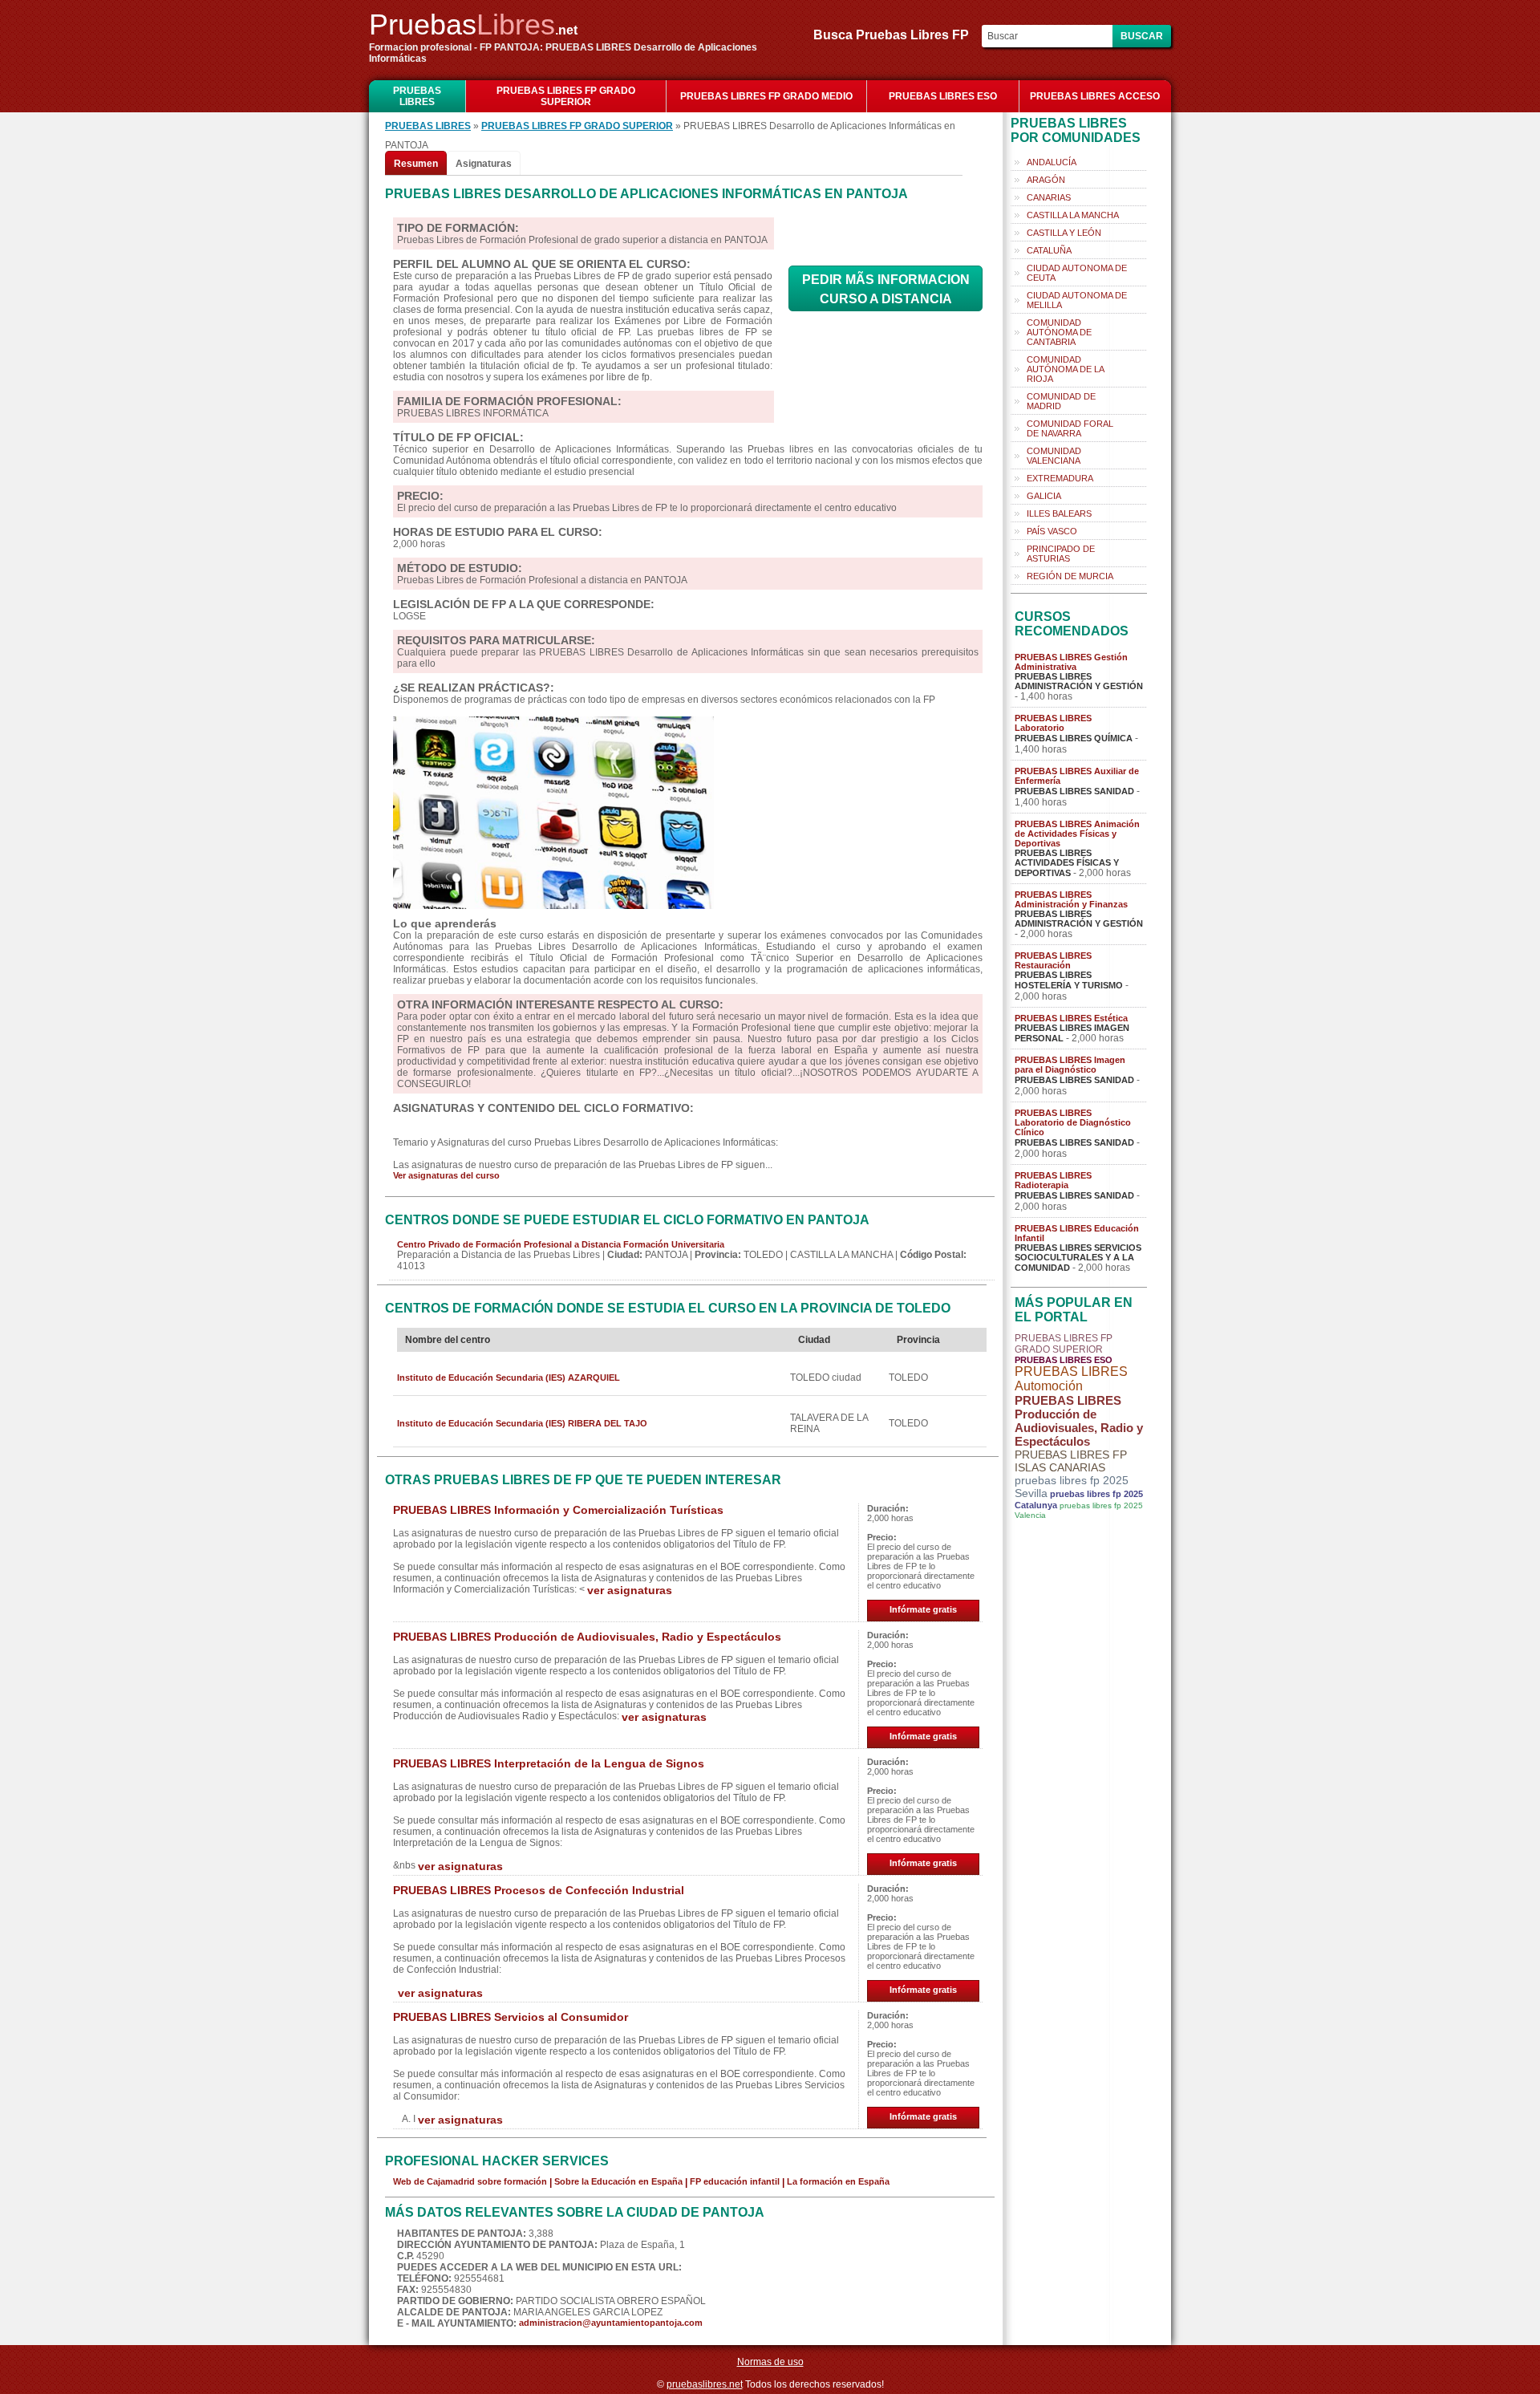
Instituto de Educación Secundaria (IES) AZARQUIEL (509, 1378)
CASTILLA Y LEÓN (1064, 233)
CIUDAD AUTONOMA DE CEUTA (1077, 273)
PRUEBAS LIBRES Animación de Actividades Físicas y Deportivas (1077, 834)
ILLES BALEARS (1059, 513)
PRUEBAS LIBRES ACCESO (1095, 96)
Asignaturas (484, 164)
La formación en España (838, 2181)
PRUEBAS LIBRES (417, 96)
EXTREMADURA (1060, 478)
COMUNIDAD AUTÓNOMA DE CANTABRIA (1059, 332)
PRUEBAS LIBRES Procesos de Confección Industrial (539, 1890)
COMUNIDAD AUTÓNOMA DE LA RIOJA (1066, 369)
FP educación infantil (735, 2181)
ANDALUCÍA (1052, 162)
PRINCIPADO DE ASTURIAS (1061, 554)
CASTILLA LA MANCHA (1073, 215)
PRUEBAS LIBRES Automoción (1071, 1379)
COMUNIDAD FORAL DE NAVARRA (1070, 428)
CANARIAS (1049, 197)
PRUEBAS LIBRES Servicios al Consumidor (511, 2017)
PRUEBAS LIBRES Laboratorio (1053, 723)
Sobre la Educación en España (618, 2181)
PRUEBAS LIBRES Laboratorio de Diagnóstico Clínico (1073, 1122)
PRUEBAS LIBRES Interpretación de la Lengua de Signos (549, 1763)
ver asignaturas (630, 1590)
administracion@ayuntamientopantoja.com (611, 2323)
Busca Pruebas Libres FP (896, 35)
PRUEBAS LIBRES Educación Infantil (1077, 1233)
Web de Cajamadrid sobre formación (470, 2181)
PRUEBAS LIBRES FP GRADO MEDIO (766, 96)
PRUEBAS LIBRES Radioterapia (1053, 1180)
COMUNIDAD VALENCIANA (1054, 456)
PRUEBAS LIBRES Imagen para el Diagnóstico (1070, 1065)
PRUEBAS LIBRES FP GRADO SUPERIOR (566, 96)
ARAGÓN (1046, 180)
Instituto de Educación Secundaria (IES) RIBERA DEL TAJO (522, 1423)
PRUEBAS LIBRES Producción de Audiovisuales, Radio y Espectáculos (587, 1637)
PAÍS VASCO (1052, 531)
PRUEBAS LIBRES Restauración (1053, 960)
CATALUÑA (1049, 250)
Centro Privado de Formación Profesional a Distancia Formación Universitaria (561, 1244)
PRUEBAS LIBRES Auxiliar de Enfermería (1077, 776)
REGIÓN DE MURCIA (1070, 576)
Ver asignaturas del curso (446, 1175)
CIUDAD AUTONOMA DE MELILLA (1077, 300)
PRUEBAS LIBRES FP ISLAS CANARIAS (1071, 1461)
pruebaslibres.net (705, 2384)
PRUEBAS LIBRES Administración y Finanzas (1071, 899)
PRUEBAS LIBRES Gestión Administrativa (1071, 662)
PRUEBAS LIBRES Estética (1071, 1018)
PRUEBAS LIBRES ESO (943, 96)
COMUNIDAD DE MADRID (1061, 401)
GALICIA (1044, 496)
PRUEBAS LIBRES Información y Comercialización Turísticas (558, 1510)
